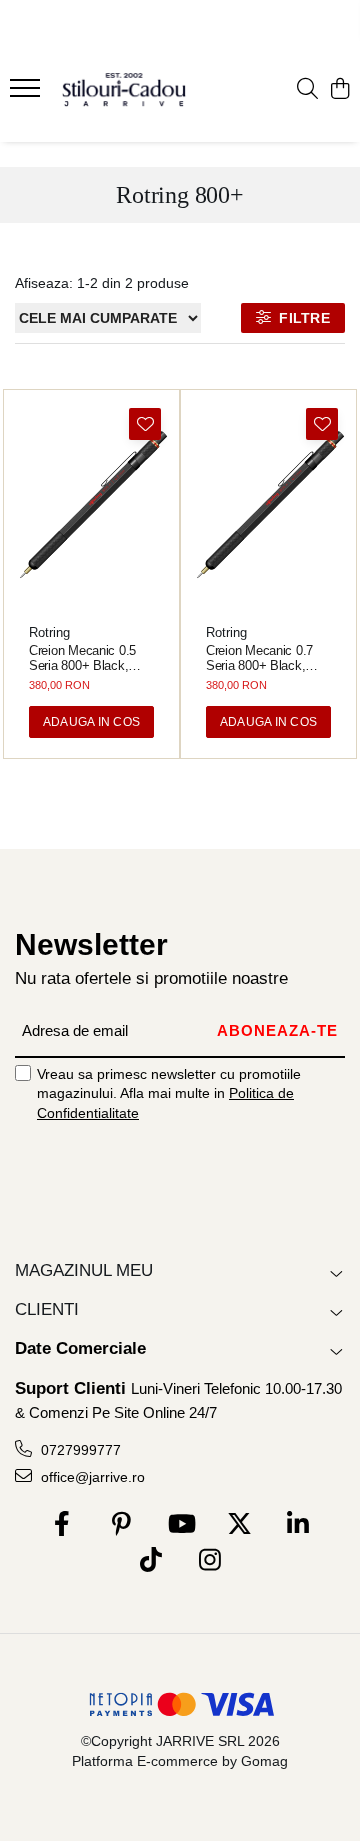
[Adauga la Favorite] (145, 424)
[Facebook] (62, 1525)
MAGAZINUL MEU (84, 1270)
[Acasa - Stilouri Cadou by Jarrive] (124, 90)
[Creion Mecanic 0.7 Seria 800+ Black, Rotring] (268, 504)
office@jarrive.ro (91, 1477)
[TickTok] (150, 1561)
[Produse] (27, 94)
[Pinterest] (121, 1525)
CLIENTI (47, 1309)
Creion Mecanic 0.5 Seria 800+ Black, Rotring (82, 658)
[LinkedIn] (298, 1525)
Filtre (300, 318)
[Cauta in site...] (307, 90)
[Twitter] (239, 1525)
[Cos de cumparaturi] (339, 90)
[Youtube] (180, 1525)
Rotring (49, 632)
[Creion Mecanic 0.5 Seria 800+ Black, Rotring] (91, 504)
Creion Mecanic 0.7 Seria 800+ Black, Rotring (259, 658)
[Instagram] (209, 1561)
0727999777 (79, 1450)
